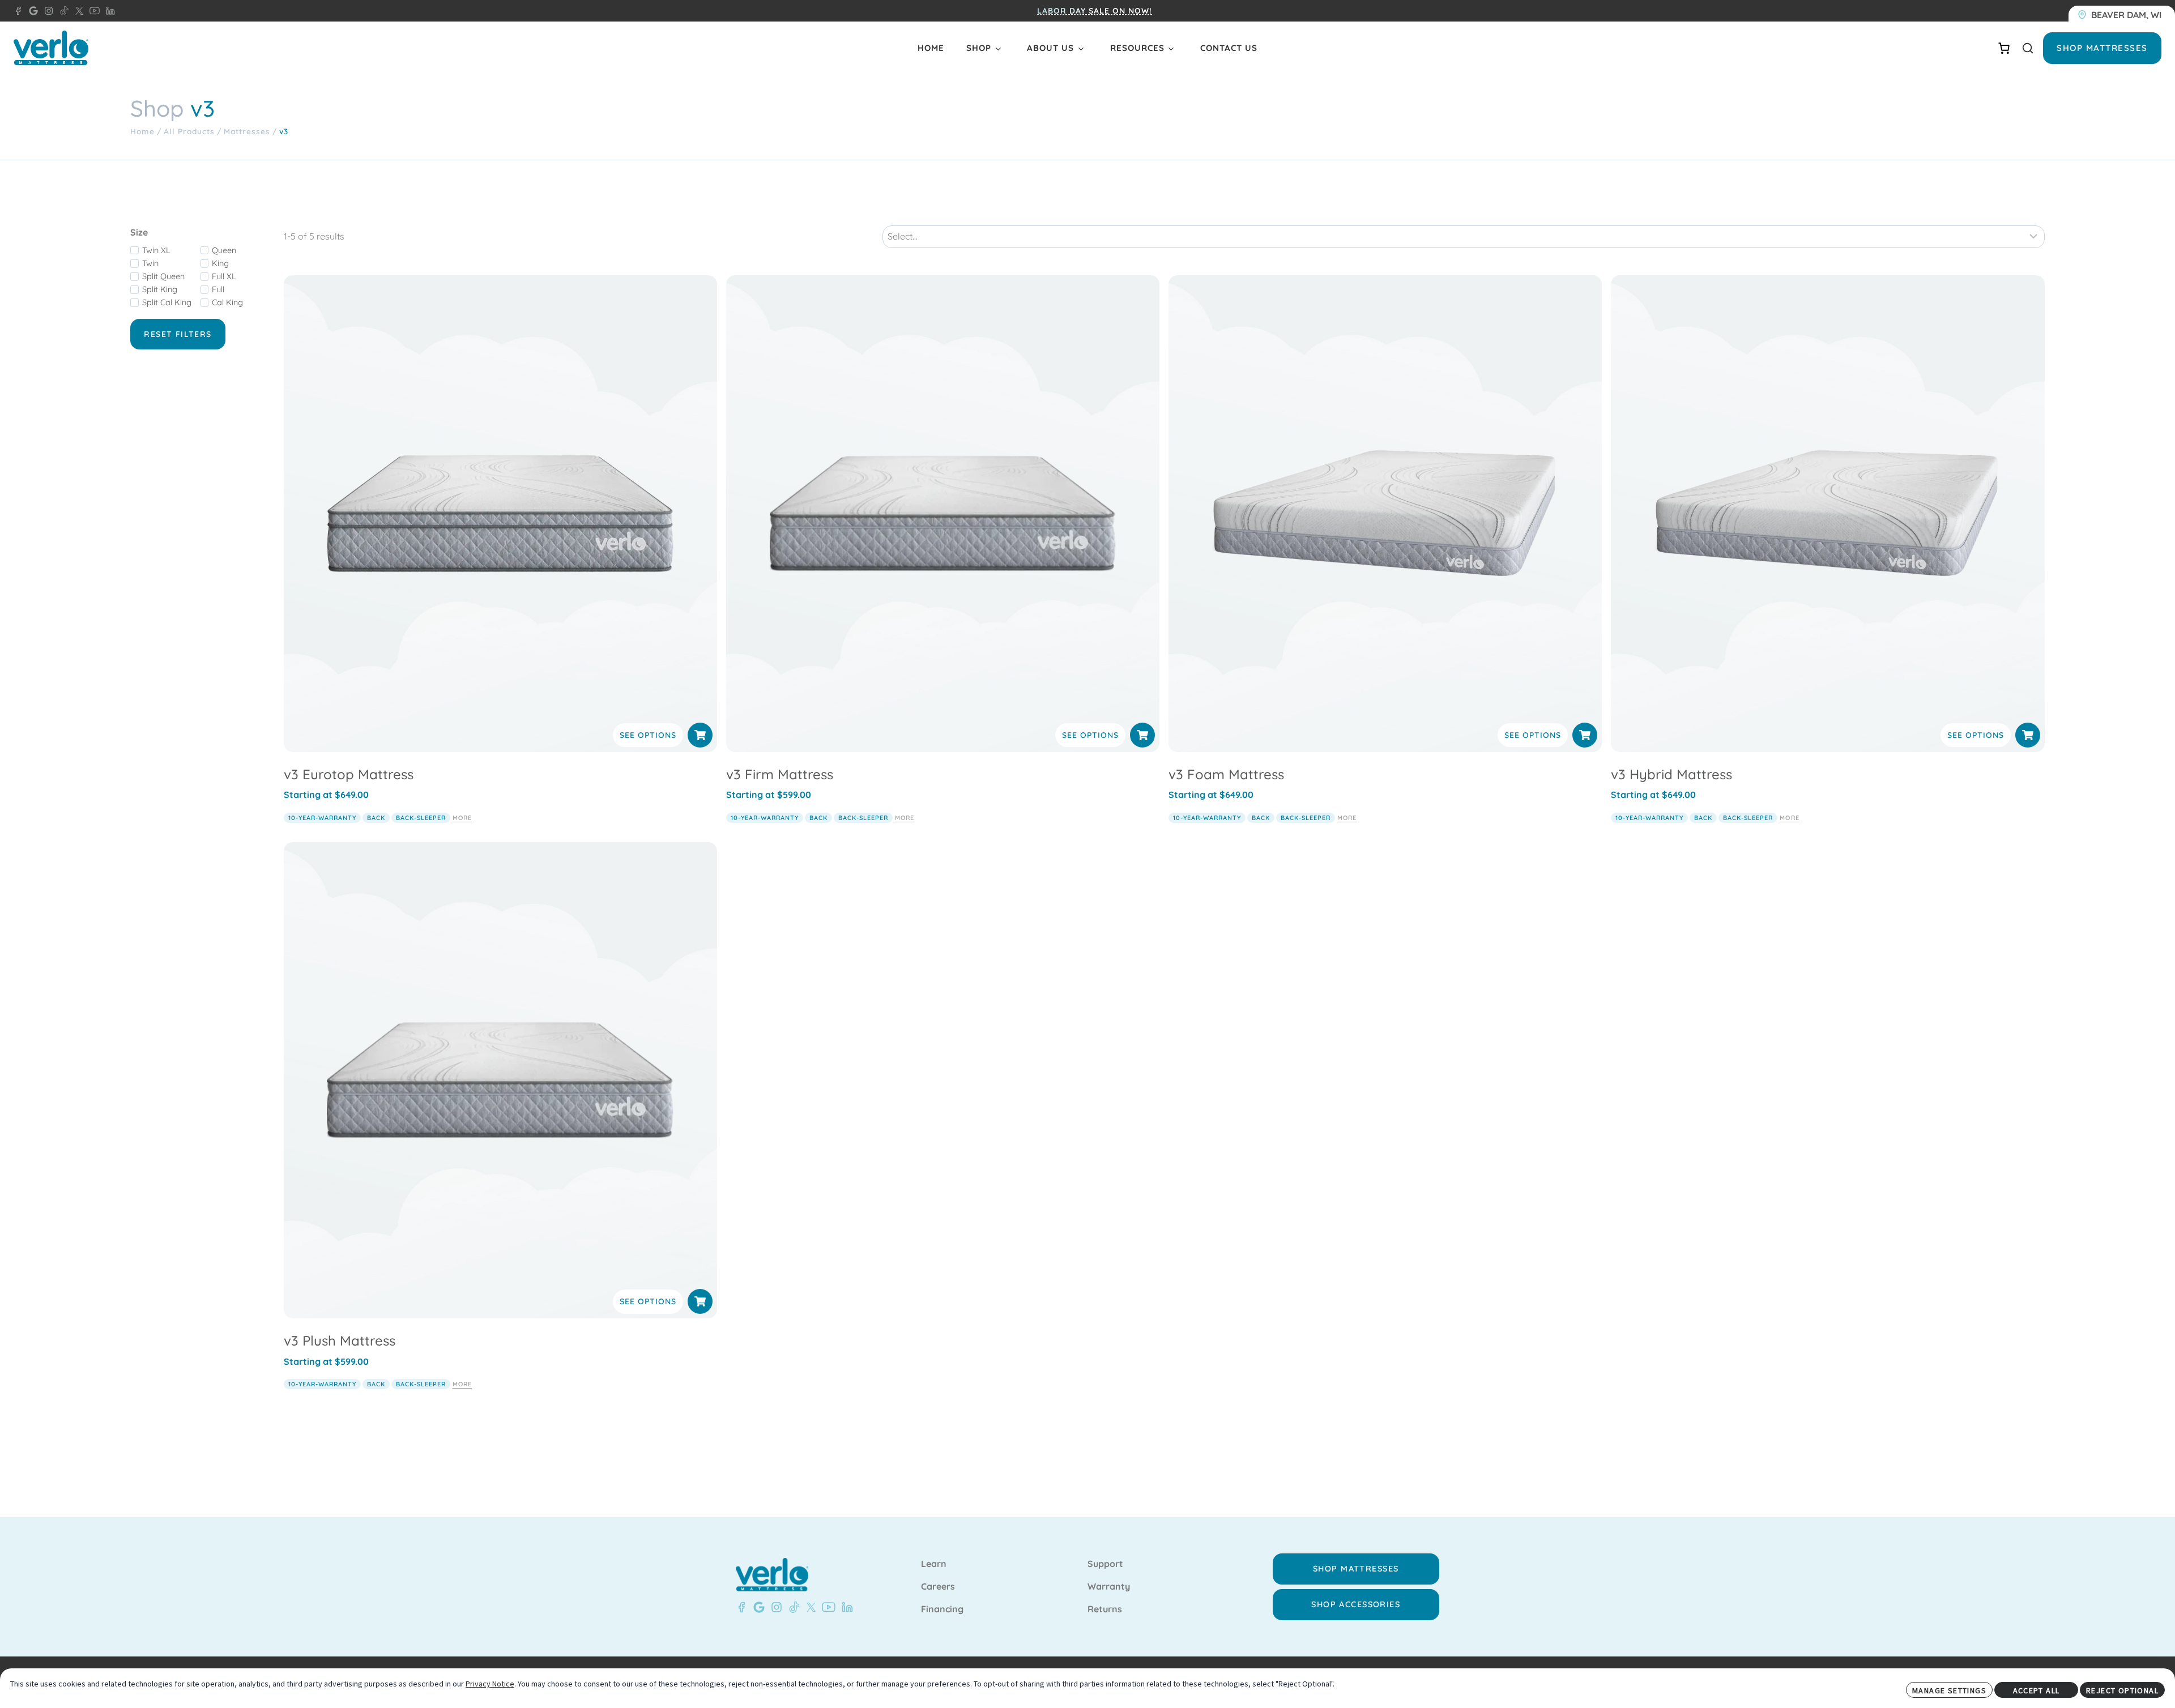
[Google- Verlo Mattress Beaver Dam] (757, 1607)
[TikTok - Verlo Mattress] (62, 11)
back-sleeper (421, 818)
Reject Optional (2122, 1690)
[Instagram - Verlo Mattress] (46, 11)
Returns (1105, 1609)
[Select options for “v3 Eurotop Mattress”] (700, 735)
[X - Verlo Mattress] (77, 11)
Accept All (2037, 1690)
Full (218, 289)
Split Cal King (167, 302)
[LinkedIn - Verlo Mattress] (108, 11)
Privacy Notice (490, 1684)
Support (1105, 1564)
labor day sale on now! (1093, 11)
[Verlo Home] (51, 48)
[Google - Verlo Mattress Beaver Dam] (31, 11)
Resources (1137, 48)
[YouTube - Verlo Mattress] (92, 11)
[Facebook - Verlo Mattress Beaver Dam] (18, 11)
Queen (224, 250)
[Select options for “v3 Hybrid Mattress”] (2028, 735)
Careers (938, 1587)
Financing (942, 1609)
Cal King (227, 302)
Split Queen (163, 276)
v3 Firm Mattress (780, 774)
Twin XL (156, 250)
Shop (979, 48)
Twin (150, 263)
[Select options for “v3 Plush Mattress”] (700, 1301)
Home (931, 48)
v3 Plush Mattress (340, 1340)
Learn (934, 1564)
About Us (1050, 48)
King (220, 263)
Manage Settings (1949, 1690)
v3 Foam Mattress (1226, 774)
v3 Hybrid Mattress (1671, 774)
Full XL (224, 276)
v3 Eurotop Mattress (349, 774)
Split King (160, 289)
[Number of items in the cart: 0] (2004, 48)
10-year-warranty (322, 818)
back (376, 818)
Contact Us (1229, 48)
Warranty (1109, 1587)
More (462, 818)
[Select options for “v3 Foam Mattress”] (1585, 735)
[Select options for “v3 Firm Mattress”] (1142, 735)
